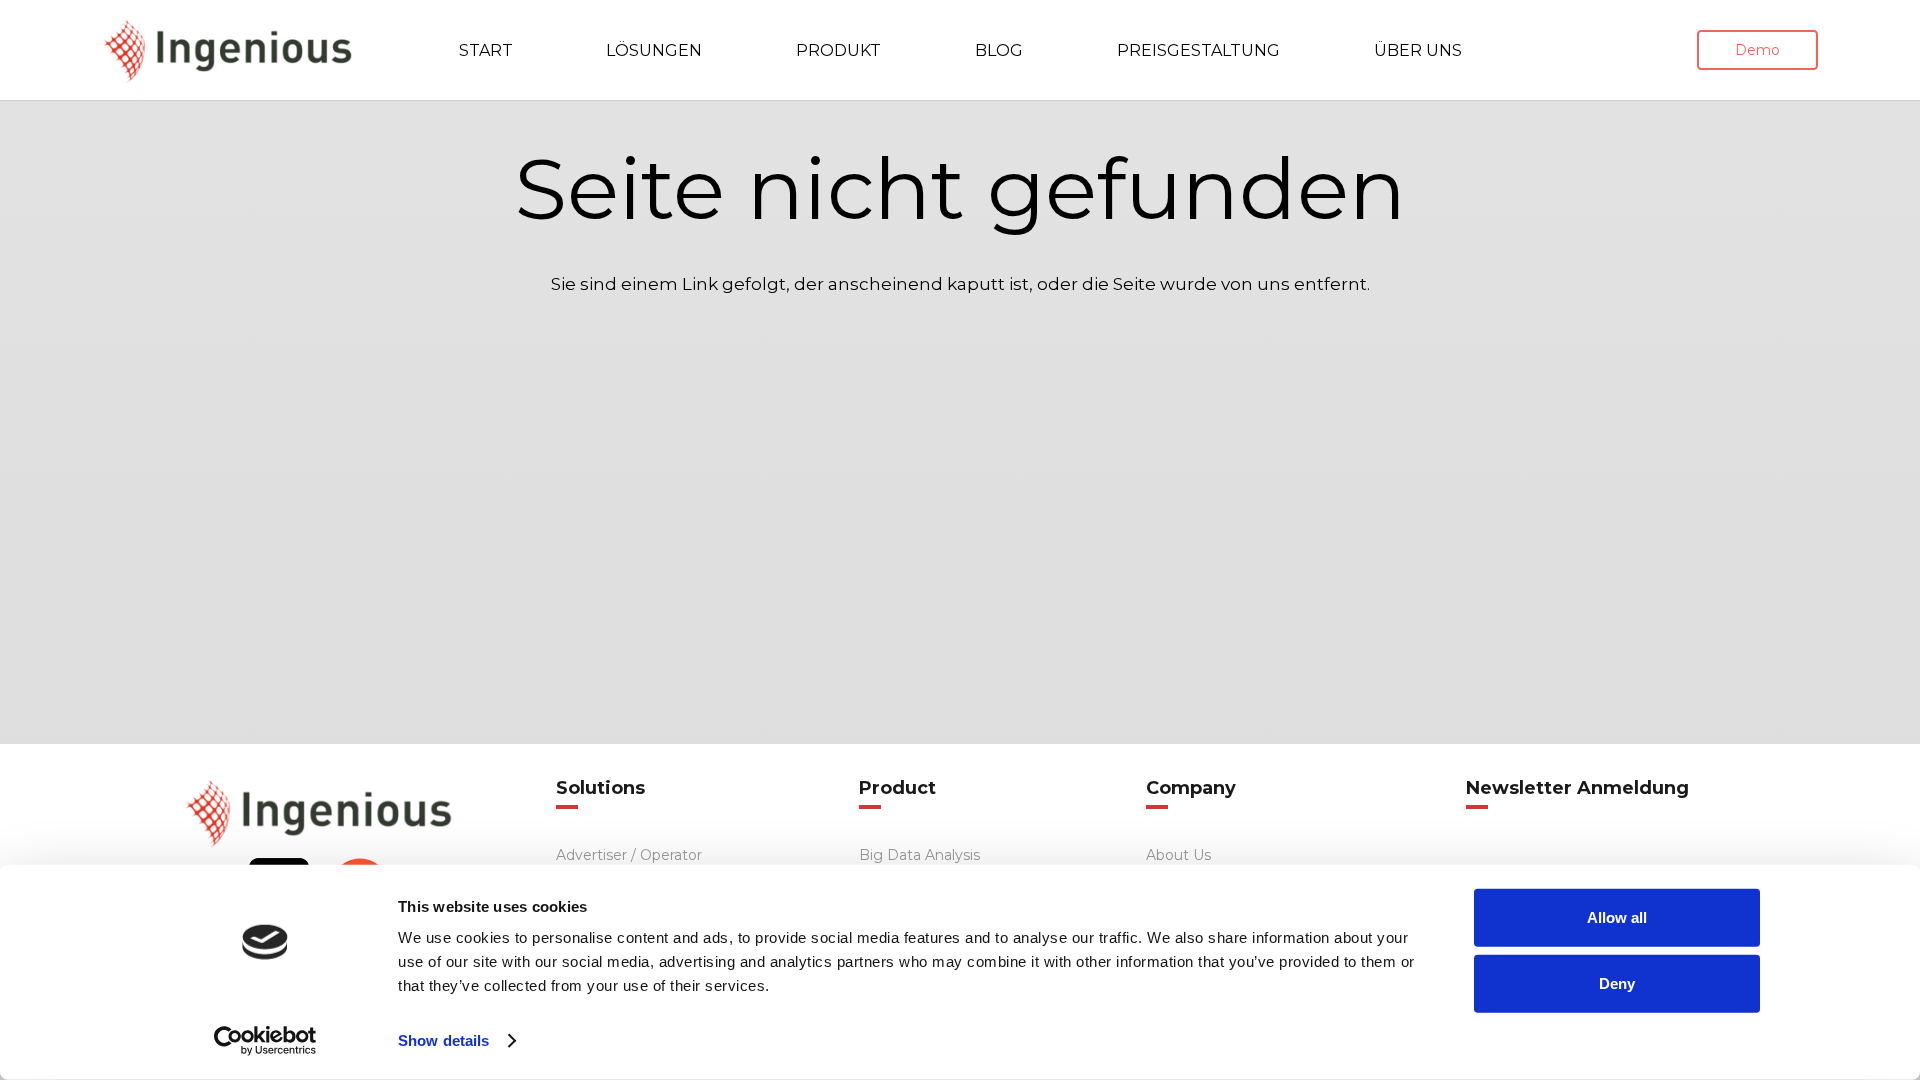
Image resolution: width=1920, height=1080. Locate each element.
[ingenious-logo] (228, 50)
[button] (733, 49)
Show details (443, 1040)
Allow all (1617, 917)
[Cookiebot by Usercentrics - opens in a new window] (265, 1041)
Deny (1617, 982)
